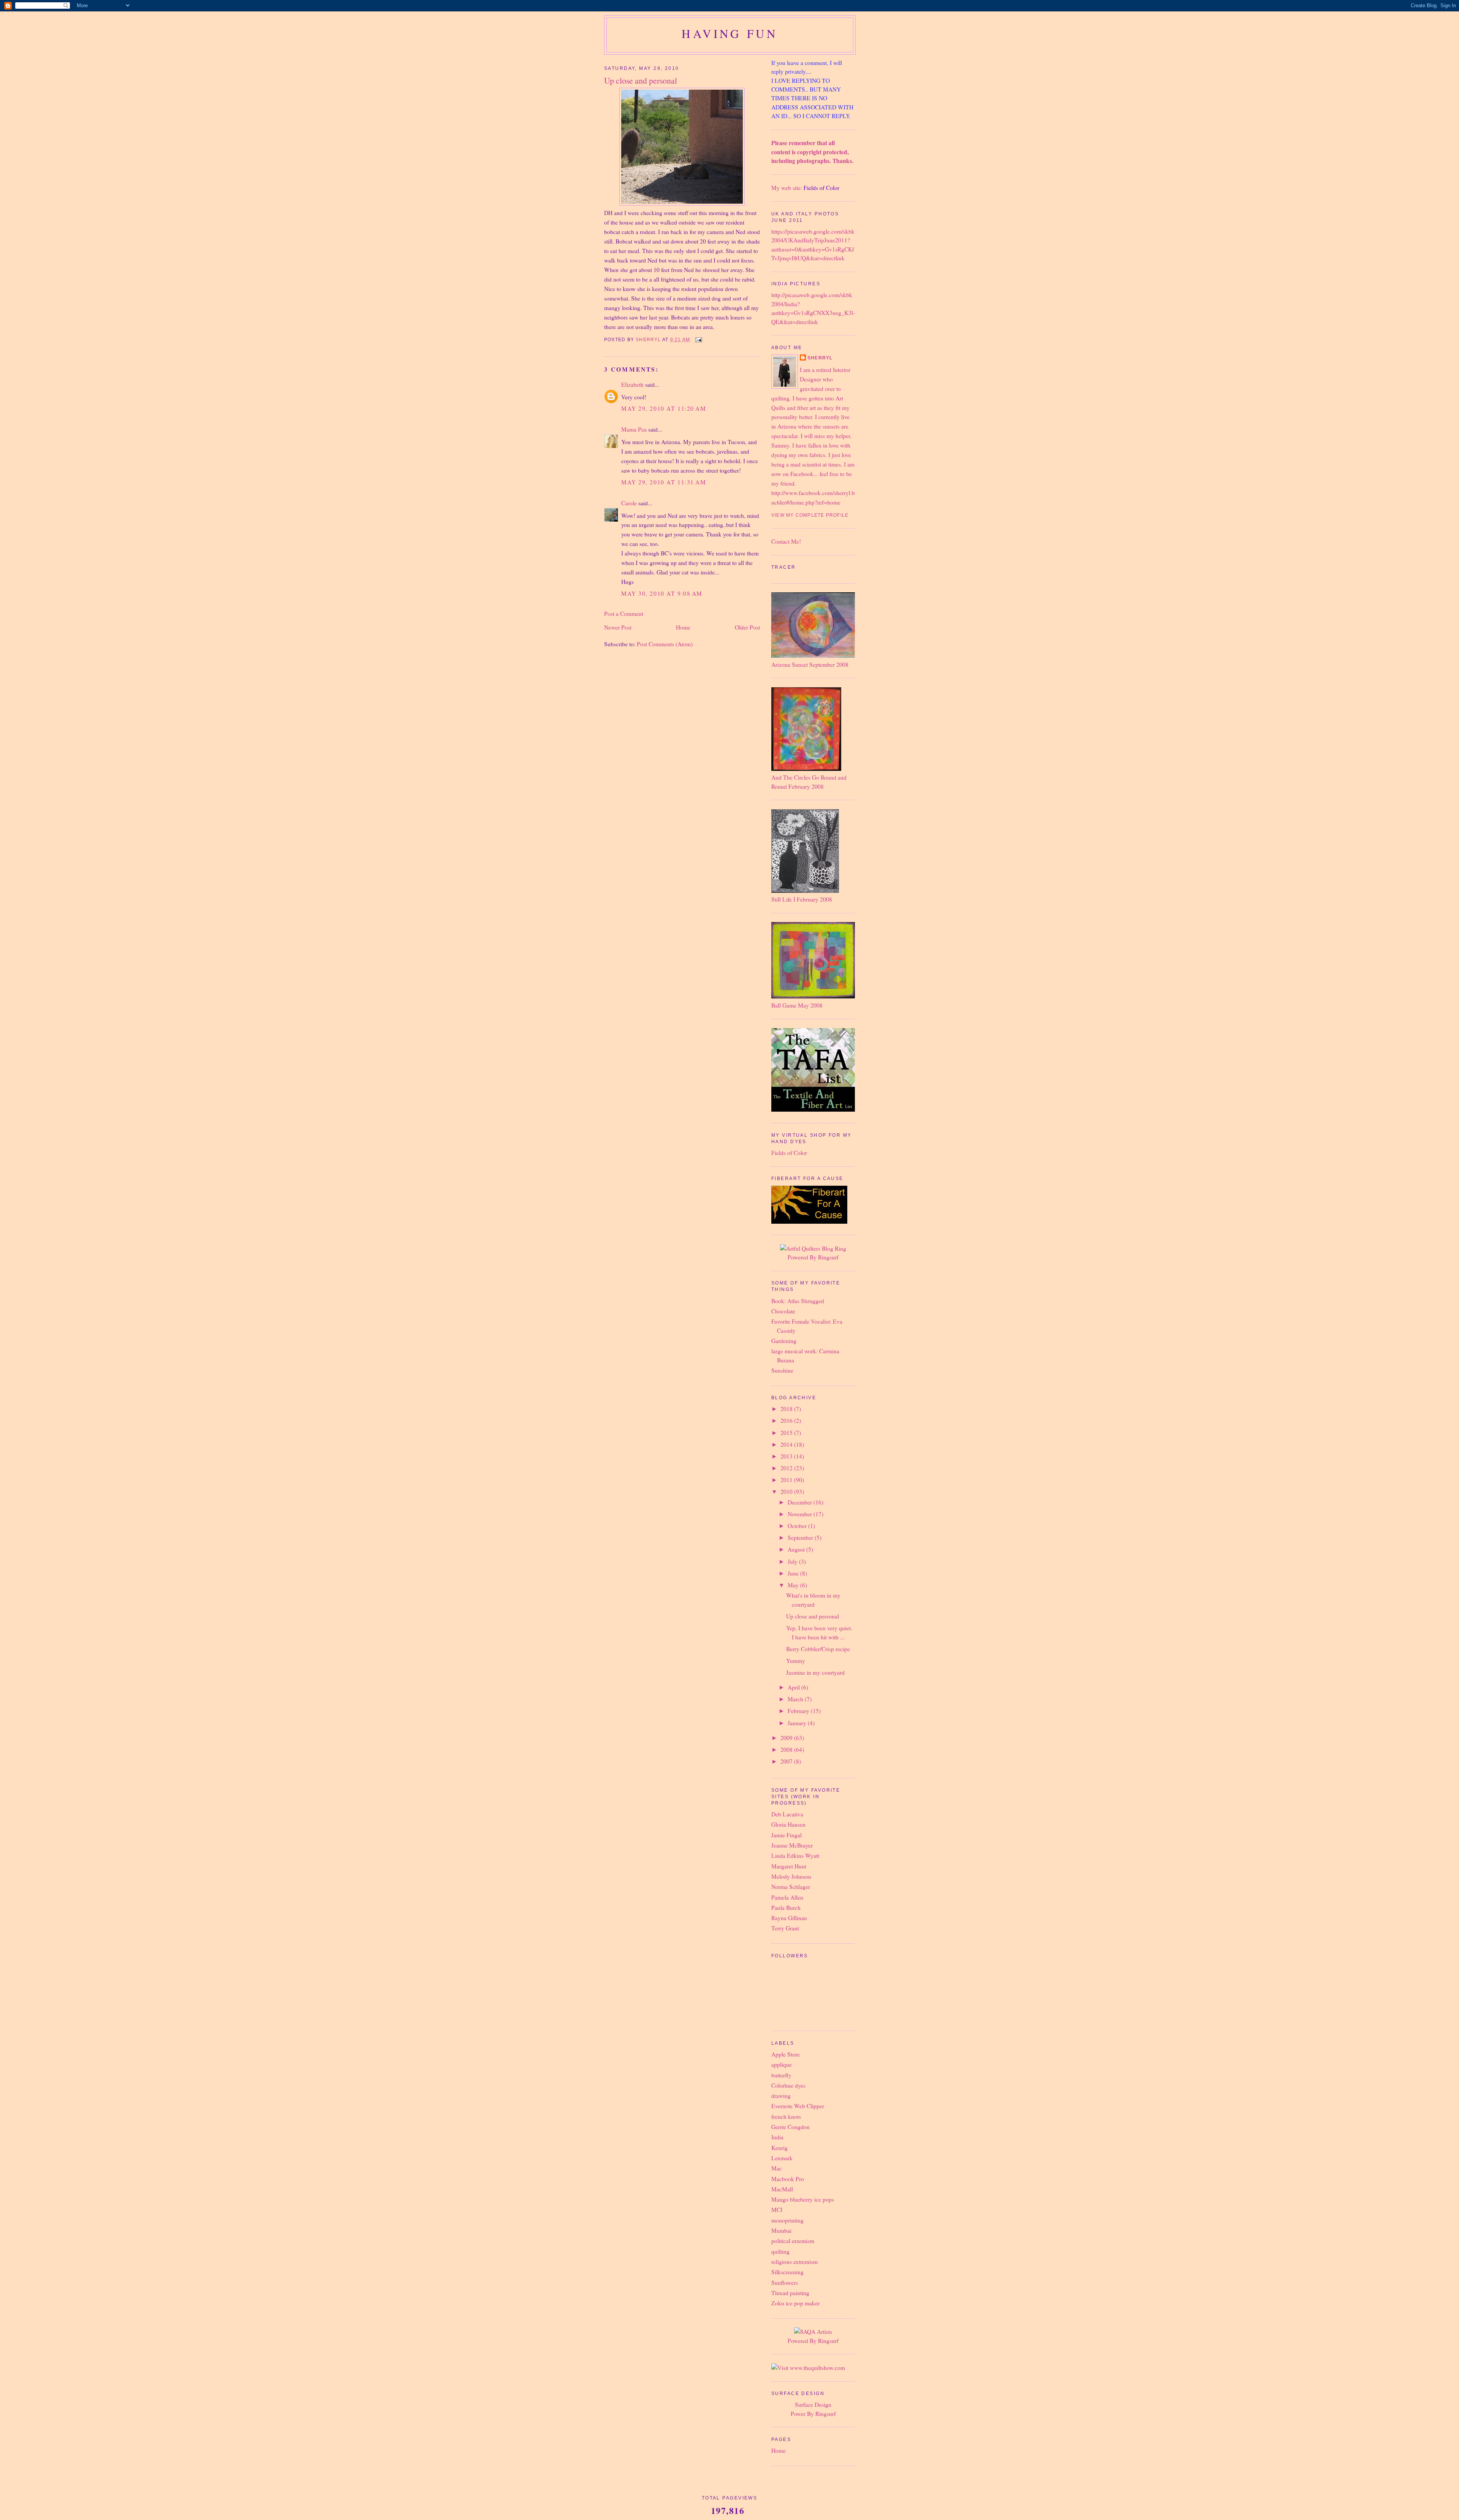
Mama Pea (634, 429)
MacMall (782, 2189)
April (794, 1687)
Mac (777, 2168)
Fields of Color (821, 188)
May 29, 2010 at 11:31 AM (664, 482)
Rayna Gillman (789, 1918)
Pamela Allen (787, 1897)
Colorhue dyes (788, 2085)
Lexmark (782, 2158)
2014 (787, 1444)
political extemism (793, 2241)
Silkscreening (787, 2272)
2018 (787, 1409)
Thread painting (790, 2293)
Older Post (747, 627)
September (801, 1538)
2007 (787, 1761)
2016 (787, 1421)
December (801, 1502)
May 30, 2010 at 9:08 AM (662, 593)
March (796, 1699)
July (793, 1561)
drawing (781, 2096)
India (777, 2137)
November (801, 1514)
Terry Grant (785, 1928)
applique (782, 2064)
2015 (787, 1433)
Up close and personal (813, 1616)
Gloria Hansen (788, 1824)
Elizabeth (632, 384)
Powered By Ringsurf (813, 1257)
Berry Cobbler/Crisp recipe (818, 1649)
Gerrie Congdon (790, 2127)
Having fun (730, 33)
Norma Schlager (791, 1887)
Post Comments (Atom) (665, 644)
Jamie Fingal (786, 1835)
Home (683, 627)
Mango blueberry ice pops (803, 2199)
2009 (787, 1738)
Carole (629, 503)
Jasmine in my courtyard (815, 1672)
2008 (787, 1750)
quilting (780, 2251)
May (794, 1585)
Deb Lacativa (787, 1814)
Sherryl (820, 358)
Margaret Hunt (789, 1866)
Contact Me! (786, 541)
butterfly (781, 2075)
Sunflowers (785, 2283)
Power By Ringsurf (813, 2414)
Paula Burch (786, 1908)
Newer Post (618, 627)
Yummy (796, 1661)
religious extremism (794, 2262)
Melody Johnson (791, 1876)
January (798, 1723)
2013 (787, 1456)
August (797, 1549)
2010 (787, 1492)
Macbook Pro (788, 2179)
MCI (777, 2210)
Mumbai (781, 2231)
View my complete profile (810, 515)
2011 (787, 1480)
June (794, 1573)
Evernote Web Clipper (798, 2106)
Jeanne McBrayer (792, 1845)
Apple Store (786, 2054)
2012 (787, 1468)
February (799, 1711)
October (798, 1526)
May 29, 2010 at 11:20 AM (664, 408)
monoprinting (787, 2220)
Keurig (779, 2148)
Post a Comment (624, 614)
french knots (786, 2117)
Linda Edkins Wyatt (795, 1856)
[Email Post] (698, 340)
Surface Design (813, 2405)
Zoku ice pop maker (795, 2303)
